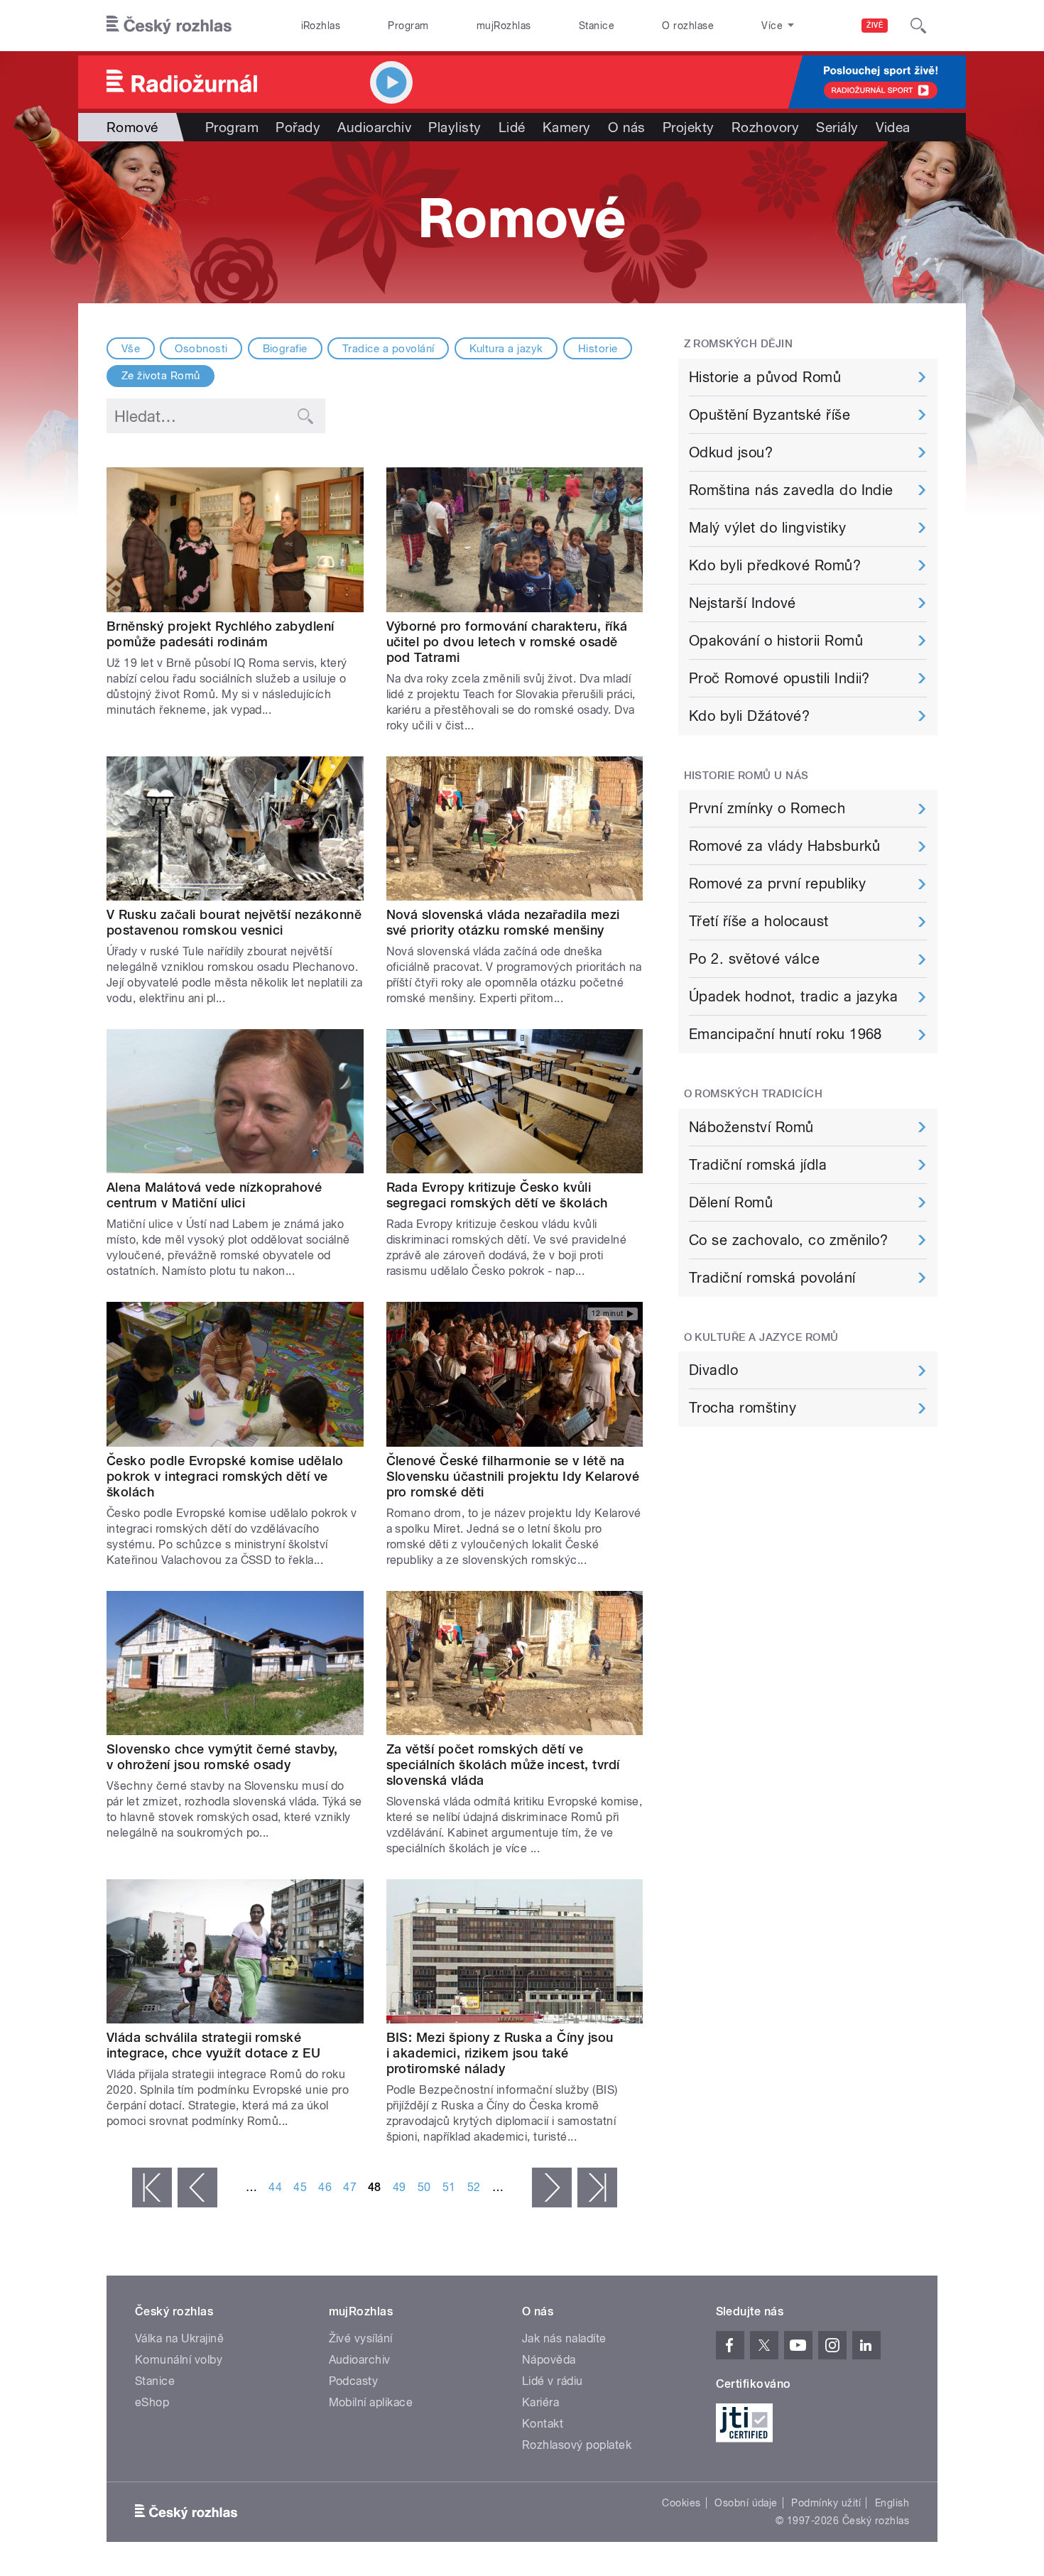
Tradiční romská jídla (758, 1165)
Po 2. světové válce (754, 959)
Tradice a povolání (388, 349)
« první (152, 2188)
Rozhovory (765, 127)
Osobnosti (201, 349)
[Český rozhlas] (169, 26)
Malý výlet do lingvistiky (767, 528)
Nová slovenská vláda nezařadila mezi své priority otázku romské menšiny (503, 922)
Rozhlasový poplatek (577, 2445)
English (892, 2503)
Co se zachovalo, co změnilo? (788, 1240)
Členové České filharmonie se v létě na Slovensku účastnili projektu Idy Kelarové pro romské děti (513, 1476)
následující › (552, 2188)
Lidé (512, 127)
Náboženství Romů (751, 1127)
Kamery (567, 127)
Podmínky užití (826, 2503)
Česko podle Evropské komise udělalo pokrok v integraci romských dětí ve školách (225, 1476)
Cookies (681, 2503)
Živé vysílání (361, 2338)
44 (275, 2187)
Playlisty (455, 127)
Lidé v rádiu (553, 2381)
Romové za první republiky (777, 884)
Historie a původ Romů (765, 377)
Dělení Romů (731, 1202)
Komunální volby (179, 2360)
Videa (893, 127)
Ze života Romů (161, 376)
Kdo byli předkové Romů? (775, 565)
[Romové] (522, 222)
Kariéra (540, 2402)
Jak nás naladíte (564, 2338)
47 (350, 2187)
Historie (598, 349)
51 (449, 2187)
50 (424, 2187)
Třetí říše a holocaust (759, 921)
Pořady (298, 127)
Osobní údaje (746, 2503)
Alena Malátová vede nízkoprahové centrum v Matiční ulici (214, 1195)
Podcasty (354, 2381)
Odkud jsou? (731, 452)
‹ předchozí (197, 2188)
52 (474, 2187)
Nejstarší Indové (743, 603)
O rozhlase (688, 26)
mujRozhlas (504, 26)
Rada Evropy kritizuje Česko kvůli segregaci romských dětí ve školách (497, 1195)
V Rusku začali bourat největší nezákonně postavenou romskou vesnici (234, 922)
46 (325, 2187)
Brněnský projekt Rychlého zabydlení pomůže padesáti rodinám (221, 634)
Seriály (837, 127)
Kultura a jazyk (506, 349)
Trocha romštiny (743, 1408)
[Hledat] (918, 26)
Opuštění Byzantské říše (770, 415)
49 (399, 2187)
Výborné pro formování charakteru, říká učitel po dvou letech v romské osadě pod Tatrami (507, 642)
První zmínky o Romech (767, 808)
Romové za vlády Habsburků (784, 846)
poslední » (597, 2188)
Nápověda (549, 2360)
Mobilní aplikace (371, 2402)
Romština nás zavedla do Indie (791, 490)
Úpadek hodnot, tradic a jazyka (793, 996)
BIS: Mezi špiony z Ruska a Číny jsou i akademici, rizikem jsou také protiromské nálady (500, 2053)
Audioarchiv (374, 127)
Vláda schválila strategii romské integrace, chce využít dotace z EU (213, 2045)
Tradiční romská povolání (772, 1278)
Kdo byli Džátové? (749, 716)
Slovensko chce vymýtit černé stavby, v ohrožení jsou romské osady (222, 1757)
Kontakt (543, 2424)
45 (300, 2187)
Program (408, 26)
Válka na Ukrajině (179, 2338)
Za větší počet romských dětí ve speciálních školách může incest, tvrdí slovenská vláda (503, 1765)
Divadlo (713, 1370)
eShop (152, 2402)
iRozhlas (321, 26)
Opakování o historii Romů (776, 641)
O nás (627, 127)
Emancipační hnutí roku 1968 (785, 1034)
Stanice (597, 26)
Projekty (689, 127)
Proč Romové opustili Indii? (779, 678)
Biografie (285, 349)
